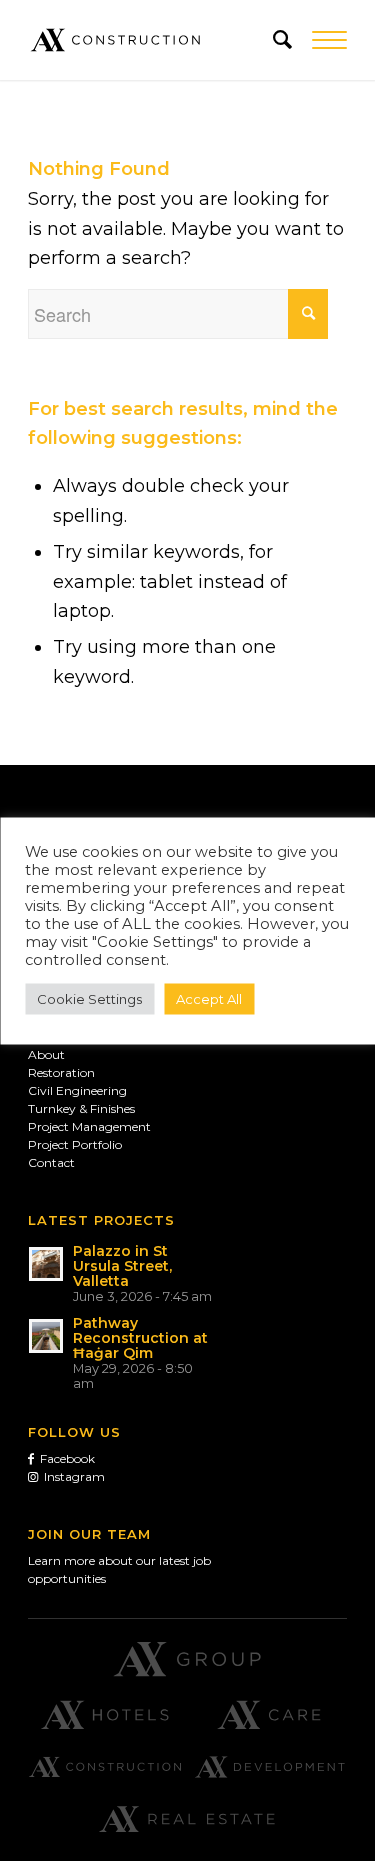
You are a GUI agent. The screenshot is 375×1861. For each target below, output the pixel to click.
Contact (51, 1162)
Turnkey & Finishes (81, 1108)
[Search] (272, 40)
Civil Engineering (77, 1090)
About (46, 1054)
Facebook (64, 1458)
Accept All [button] (209, 998)
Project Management (89, 1126)
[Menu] (319, 40)
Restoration (61, 1072)
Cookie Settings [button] (89, 998)
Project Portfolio (75, 1144)
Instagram (71, 1476)
